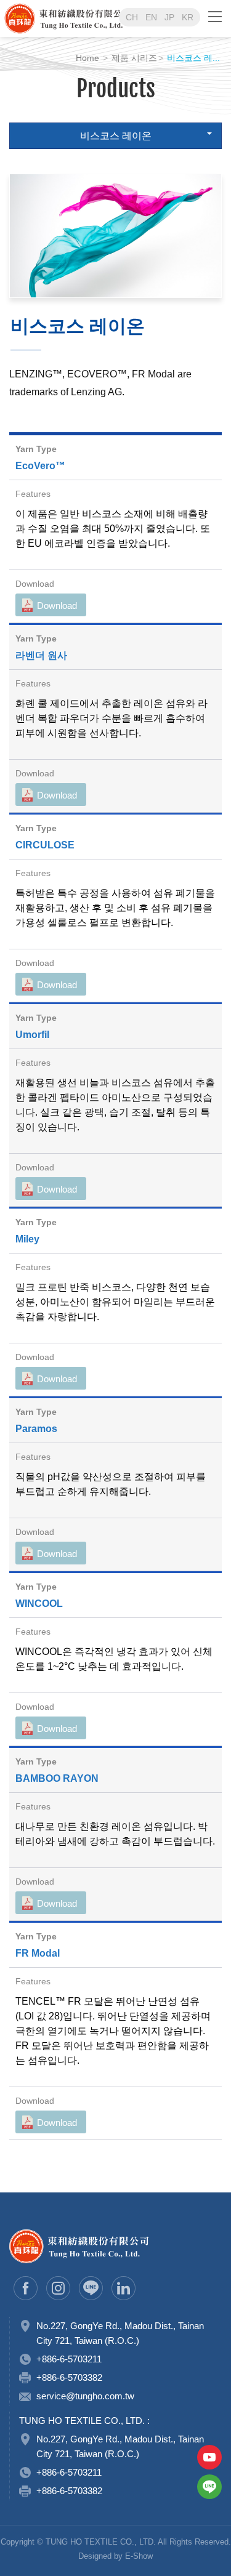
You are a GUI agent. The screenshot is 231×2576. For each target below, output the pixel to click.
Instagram (58, 2288)
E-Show (139, 2556)
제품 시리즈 (134, 58)
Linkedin (124, 2288)
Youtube (209, 2457)
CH (132, 17)
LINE (209, 2487)
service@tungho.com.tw (85, 2396)
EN (151, 17)
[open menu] (215, 16)
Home (87, 58)
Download (57, 606)
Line (91, 2288)
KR (188, 17)
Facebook (26, 2288)
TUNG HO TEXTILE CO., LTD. (97, 18)
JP (169, 17)
